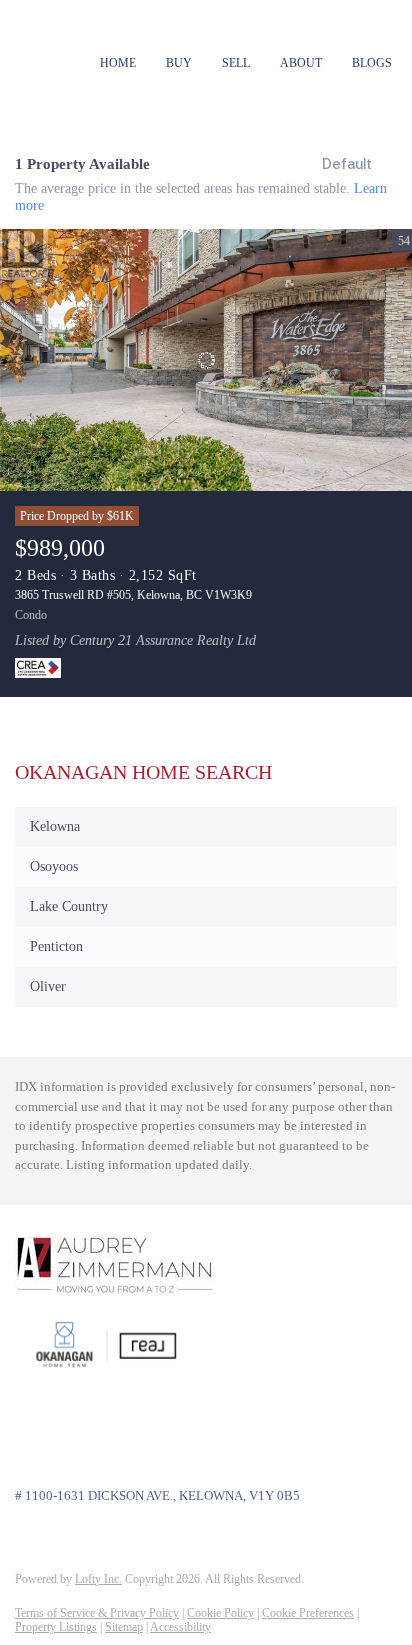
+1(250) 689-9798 (67, 1439)
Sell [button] (236, 63)
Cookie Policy (220, 1613)
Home (118, 63)
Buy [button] (179, 63)
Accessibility (180, 1627)
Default (347, 164)
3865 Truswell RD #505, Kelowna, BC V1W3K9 (133, 595)
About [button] (301, 63)
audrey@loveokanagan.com (93, 1459)
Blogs (372, 63)
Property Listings (56, 1627)
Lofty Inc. (98, 1579)
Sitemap (124, 1627)
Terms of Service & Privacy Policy (97, 1613)
